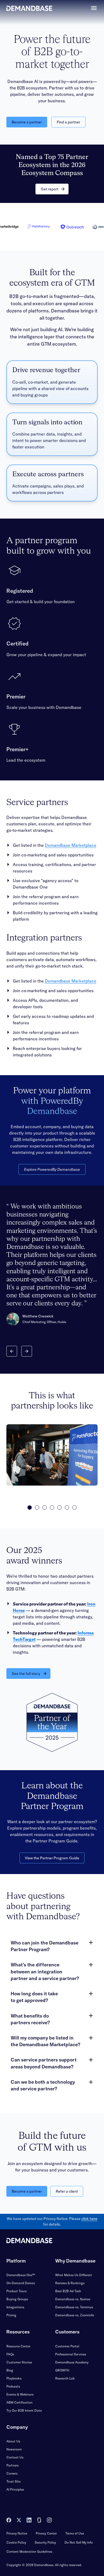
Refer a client (67, 2191)
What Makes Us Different (74, 2275)
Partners (13, 2465)
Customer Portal (67, 2346)
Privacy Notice (17, 2533)
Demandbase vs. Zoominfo (75, 2315)
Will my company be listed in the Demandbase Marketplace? (45, 2041)
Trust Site (13, 2481)
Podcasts (13, 2386)
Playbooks (14, 2378)
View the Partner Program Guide (52, 1858)
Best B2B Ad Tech (68, 2291)
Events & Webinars (20, 2394)
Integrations (15, 2307)
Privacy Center (46, 2533)
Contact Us (15, 2457)
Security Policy (45, 2542)
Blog (10, 2370)
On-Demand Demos (21, 2283)
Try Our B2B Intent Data (24, 2410)
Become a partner (27, 122)
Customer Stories (19, 2362)
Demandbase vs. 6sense (73, 2299)
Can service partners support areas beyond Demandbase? (44, 2063)
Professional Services (71, 2354)
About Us (13, 2441)
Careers (12, 2473)
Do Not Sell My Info (79, 2542)
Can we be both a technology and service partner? (43, 2085)
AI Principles (15, 2489)
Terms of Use (75, 2533)
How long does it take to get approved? (34, 1997)
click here (89, 2219)
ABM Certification (19, 2402)
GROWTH (62, 2370)
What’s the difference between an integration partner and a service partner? (45, 1971)
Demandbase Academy (72, 2362)
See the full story (26, 1674)
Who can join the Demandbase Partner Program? (45, 1946)
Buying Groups (17, 2299)
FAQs (10, 2354)
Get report (50, 189)
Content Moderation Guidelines (29, 2552)
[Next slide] (27, 1351)
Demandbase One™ (21, 2275)
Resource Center (18, 2346)
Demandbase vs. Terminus (74, 2307)
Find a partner (69, 122)
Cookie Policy (16, 2542)
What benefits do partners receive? (30, 2019)
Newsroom (14, 2449)
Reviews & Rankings (70, 2283)
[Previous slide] (12, 1351)
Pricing (11, 2315)
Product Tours (17, 2291)
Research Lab (65, 2378)
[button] (30, 1508)
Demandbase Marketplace (71, 845)
